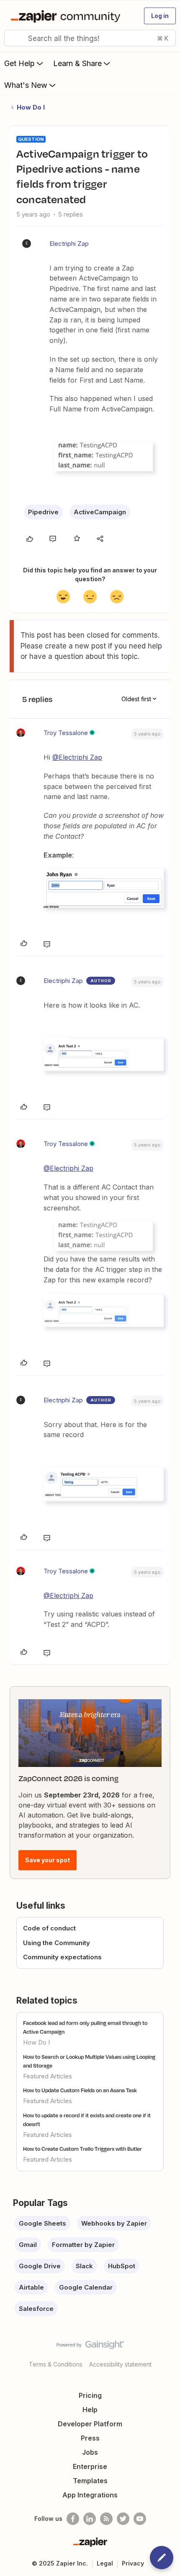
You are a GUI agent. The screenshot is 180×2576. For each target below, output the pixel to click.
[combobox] (90, 38)
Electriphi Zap (69, 244)
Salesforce (36, 2309)
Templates (90, 2481)
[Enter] (14, 38)
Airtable (31, 2287)
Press (90, 2438)
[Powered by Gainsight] (90, 2347)
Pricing (90, 2395)
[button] (160, 16)
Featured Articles (48, 2076)
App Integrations (90, 2495)
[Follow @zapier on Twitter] (123, 2519)
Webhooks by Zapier (114, 2223)
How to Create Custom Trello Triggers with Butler (82, 2149)
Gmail (28, 2245)
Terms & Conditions (56, 2364)
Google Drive (40, 2266)
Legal (105, 2563)
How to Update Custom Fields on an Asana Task (80, 2090)
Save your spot (48, 1860)
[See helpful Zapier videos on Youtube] (140, 2519)
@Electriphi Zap (77, 757)
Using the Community (57, 1943)
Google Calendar (86, 2287)
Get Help (19, 63)
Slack (84, 2266)
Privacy (133, 2563)
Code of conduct (49, 1928)
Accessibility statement (120, 2364)
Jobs (90, 2452)
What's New (26, 85)
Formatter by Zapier (83, 2245)
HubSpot (122, 2266)
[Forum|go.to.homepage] (67, 16)
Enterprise (90, 2466)
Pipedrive (43, 512)
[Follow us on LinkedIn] (90, 2519)
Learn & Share (77, 63)
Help (90, 2410)
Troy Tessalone (66, 733)
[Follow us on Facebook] (73, 2519)
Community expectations (62, 1957)
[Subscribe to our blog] (106, 2519)
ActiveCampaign (100, 512)
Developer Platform (90, 2424)
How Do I (31, 107)
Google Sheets (42, 2223)
